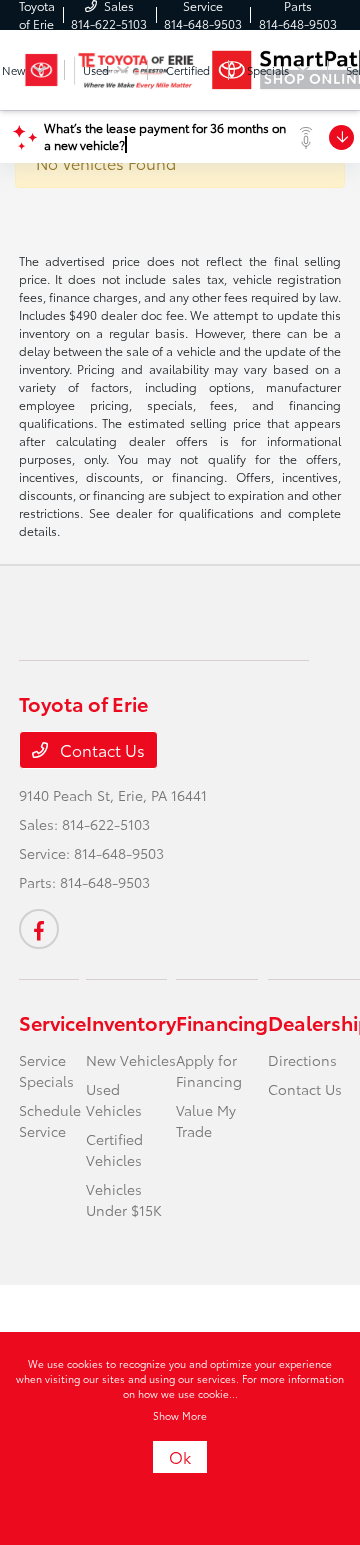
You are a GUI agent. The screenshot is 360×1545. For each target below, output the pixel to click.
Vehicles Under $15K (124, 1199)
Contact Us (100, 749)
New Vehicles (131, 1060)
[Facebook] (39, 929)
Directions (302, 1060)
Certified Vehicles (114, 1149)
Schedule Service (50, 1120)
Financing (222, 1022)
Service (52, 1022)
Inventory (131, 1022)
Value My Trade (206, 1120)
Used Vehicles (114, 1099)
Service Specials (46, 1070)
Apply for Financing (209, 1070)
